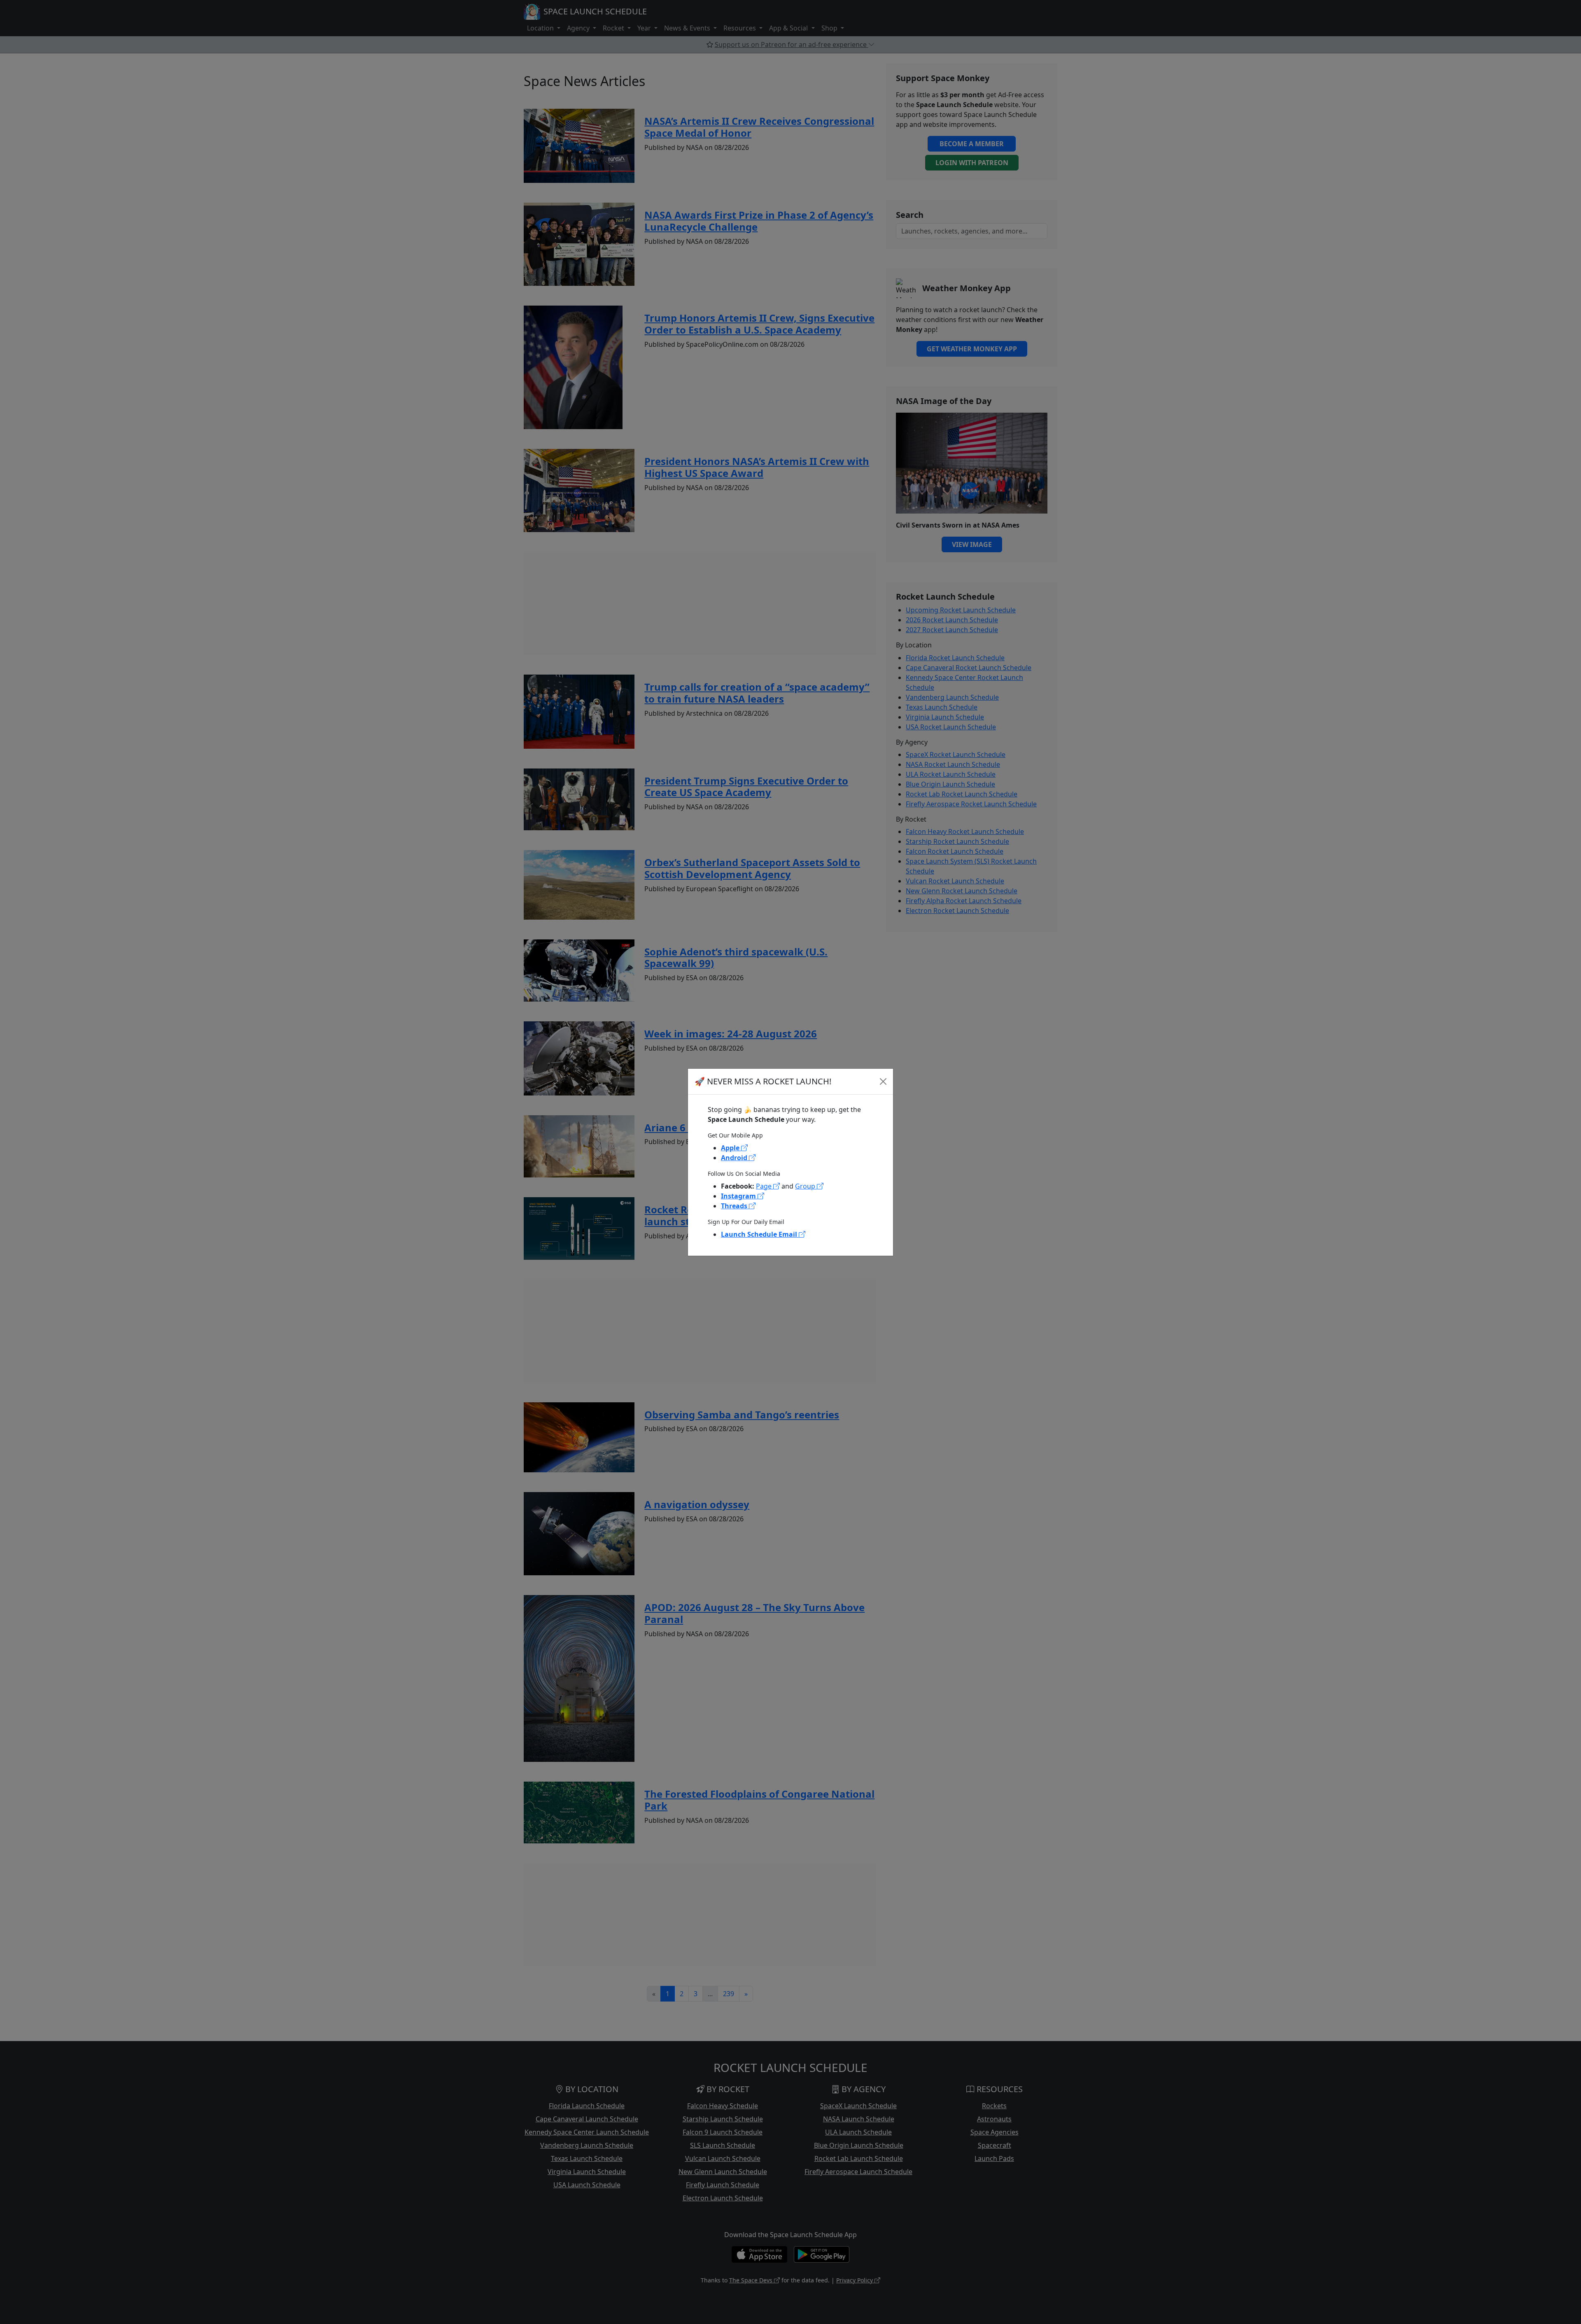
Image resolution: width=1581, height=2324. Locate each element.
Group (806, 1186)
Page (765, 1186)
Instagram (739, 1196)
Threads (735, 1206)
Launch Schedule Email (760, 1234)
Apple (731, 1148)
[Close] (883, 1081)
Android (735, 1158)
